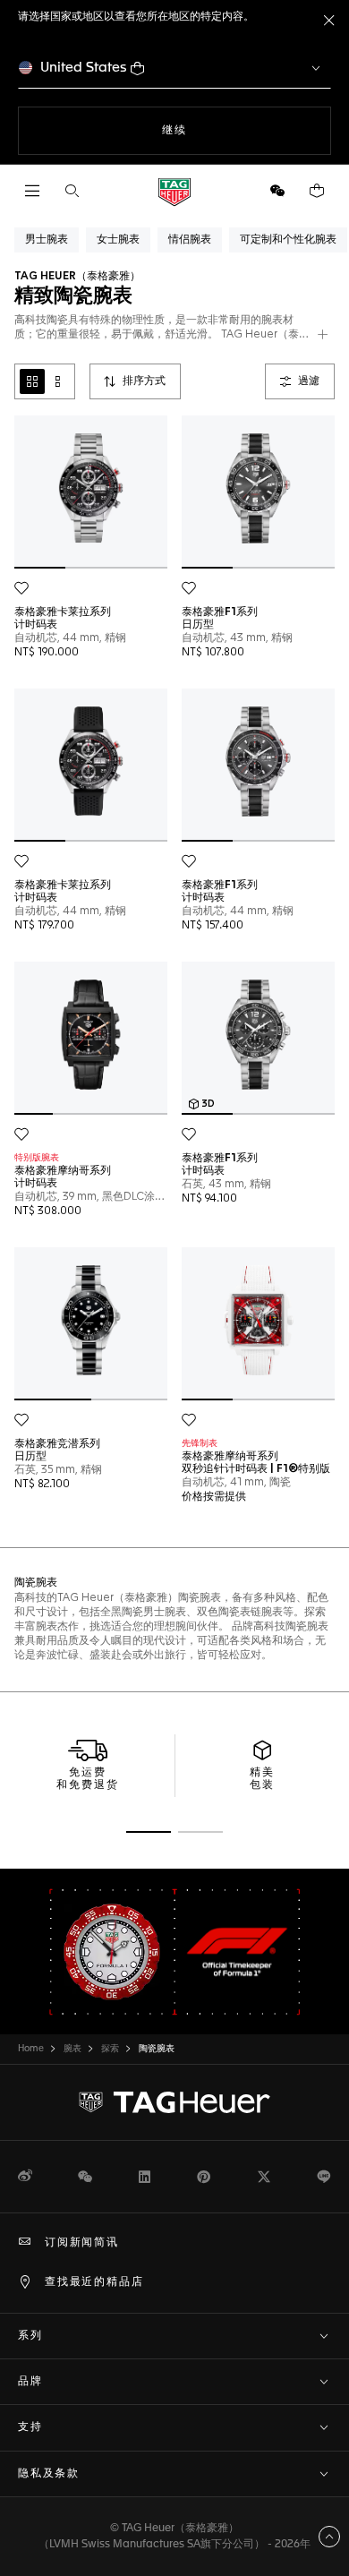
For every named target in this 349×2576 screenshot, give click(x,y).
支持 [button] (30, 2427)
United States (84, 68)
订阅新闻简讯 (82, 2243)
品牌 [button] (30, 2382)
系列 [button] (30, 2336)
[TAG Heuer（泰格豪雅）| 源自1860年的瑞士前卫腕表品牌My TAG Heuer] (174, 2102)
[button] (277, 191)
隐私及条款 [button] (49, 2474)
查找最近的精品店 (94, 2282)
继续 (210, 130)
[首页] (174, 191)
